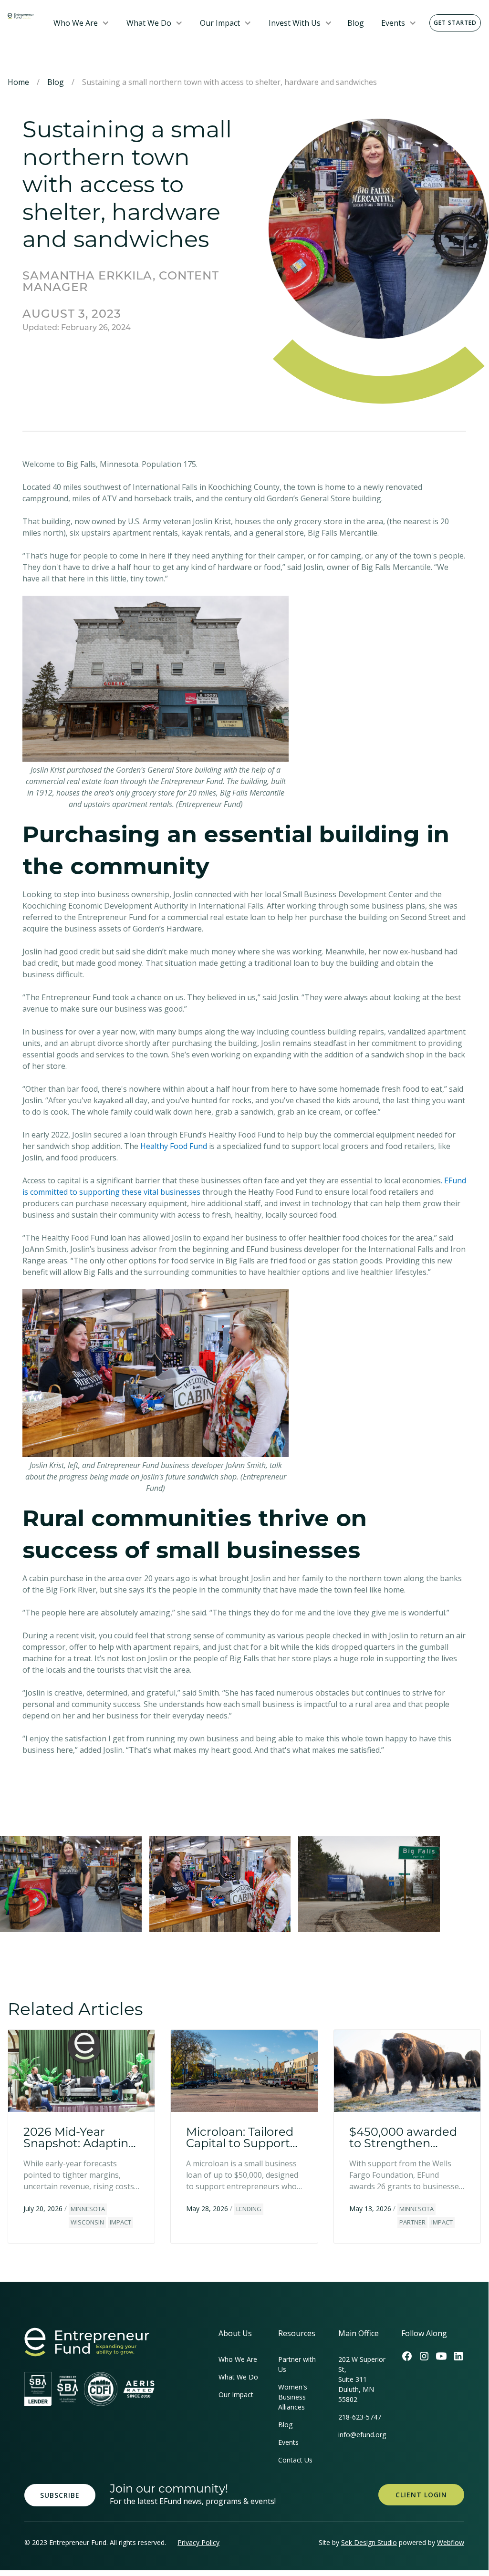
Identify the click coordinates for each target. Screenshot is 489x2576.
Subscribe (60, 2495)
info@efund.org (362, 2435)
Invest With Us (295, 23)
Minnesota (88, 2209)
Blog (356, 23)
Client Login (421, 2495)
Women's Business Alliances (293, 2397)
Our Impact (220, 23)
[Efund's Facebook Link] (407, 2356)
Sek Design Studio (369, 2542)
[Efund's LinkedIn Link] (458, 2356)
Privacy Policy (198, 2542)
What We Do (149, 23)
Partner (412, 2222)
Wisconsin (87, 2222)
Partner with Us (297, 2364)
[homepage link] (87, 2342)
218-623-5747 (360, 2417)
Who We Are (76, 23)
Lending (249, 2209)
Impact (120, 2222)
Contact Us (295, 2460)
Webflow (451, 2542)
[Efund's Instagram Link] (424, 2356)
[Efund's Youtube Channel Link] (441, 2356)
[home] (21, 15)
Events (393, 23)
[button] (81, 23)
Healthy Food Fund (174, 1146)
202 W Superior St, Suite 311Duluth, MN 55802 (362, 2379)
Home (18, 82)
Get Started (455, 23)
